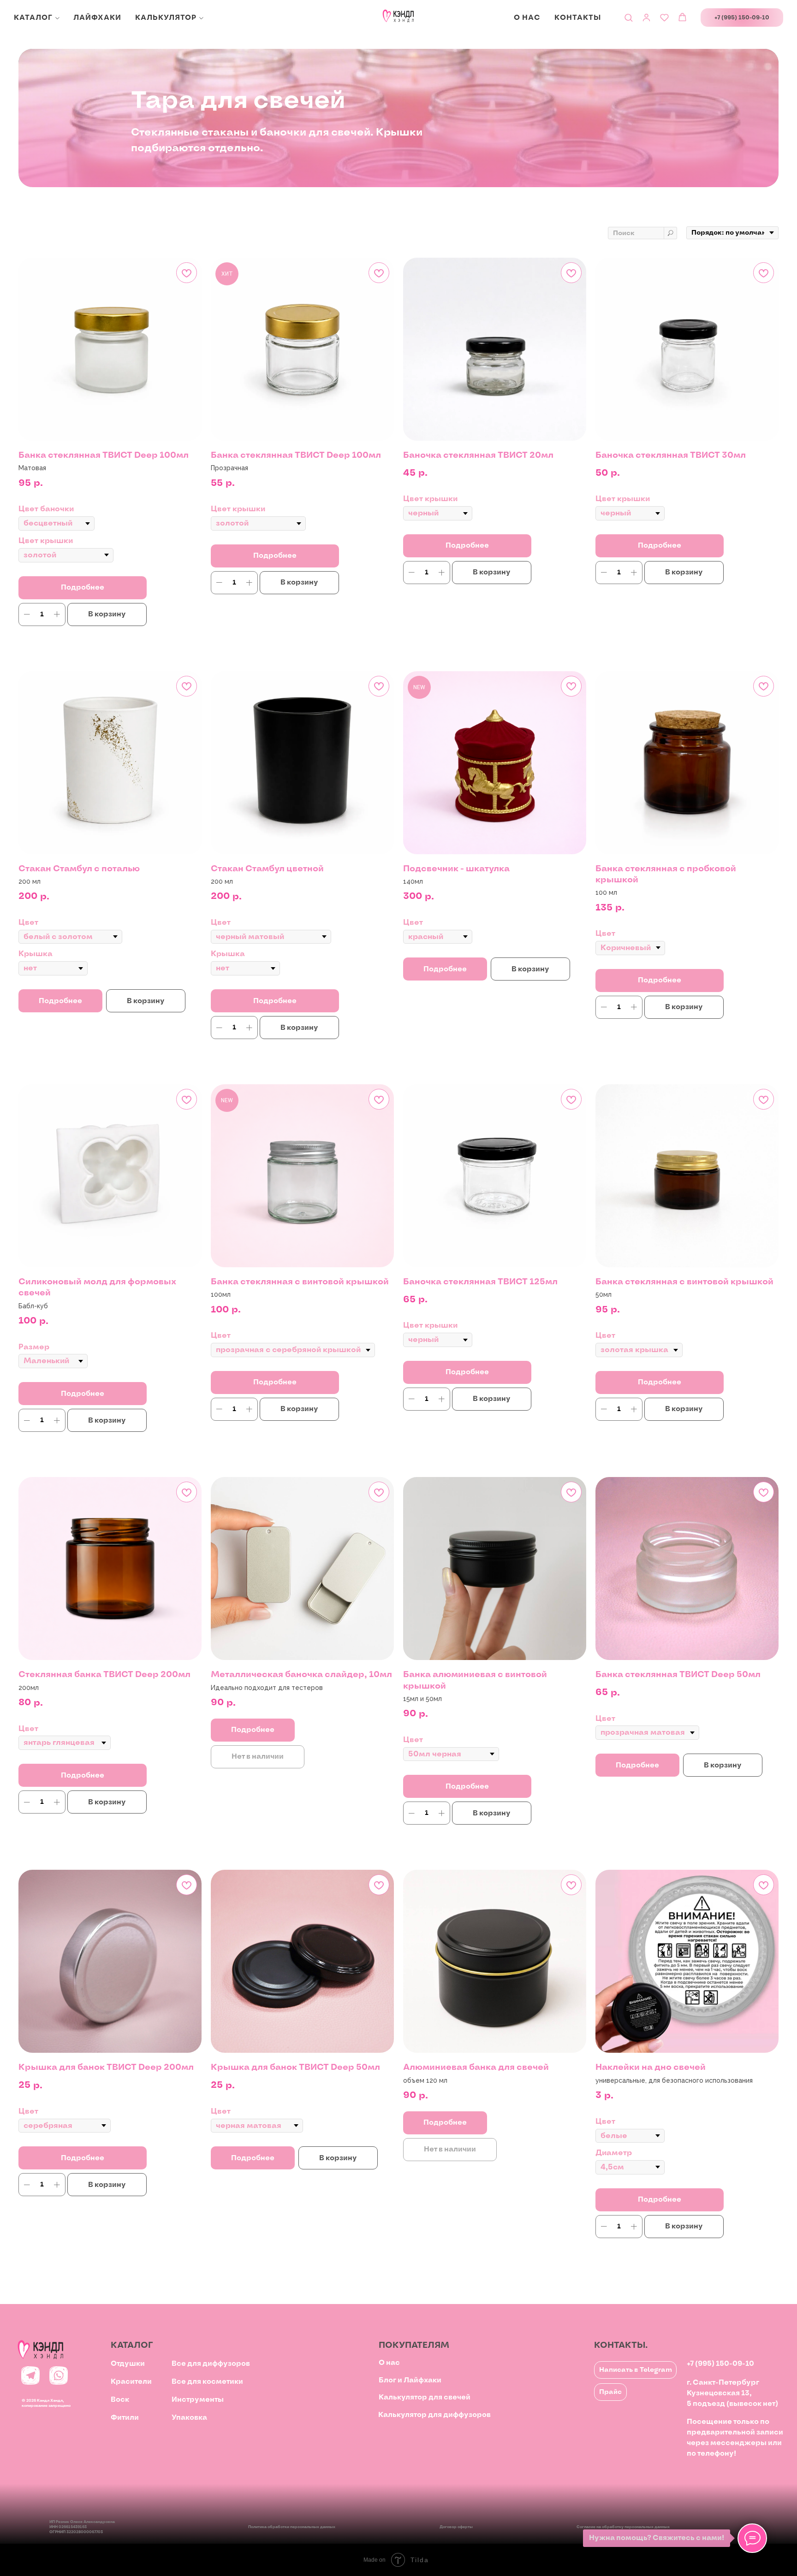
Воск (120, 2400)
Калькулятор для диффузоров (434, 2415)
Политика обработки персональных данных (292, 2527)
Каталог (33, 18)
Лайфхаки (97, 18)
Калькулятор (166, 18)
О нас (527, 18)
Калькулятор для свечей (425, 2397)
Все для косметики (207, 2382)
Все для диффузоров (211, 2364)
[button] (628, 17)
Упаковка (189, 2418)
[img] (30, 2375)
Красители (131, 2382)
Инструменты (198, 2400)
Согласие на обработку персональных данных (623, 2527)
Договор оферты (456, 2527)
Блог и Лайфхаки (410, 2380)
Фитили (125, 2418)
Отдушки (128, 2364)
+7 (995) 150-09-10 (720, 2364)
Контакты (578, 18)
